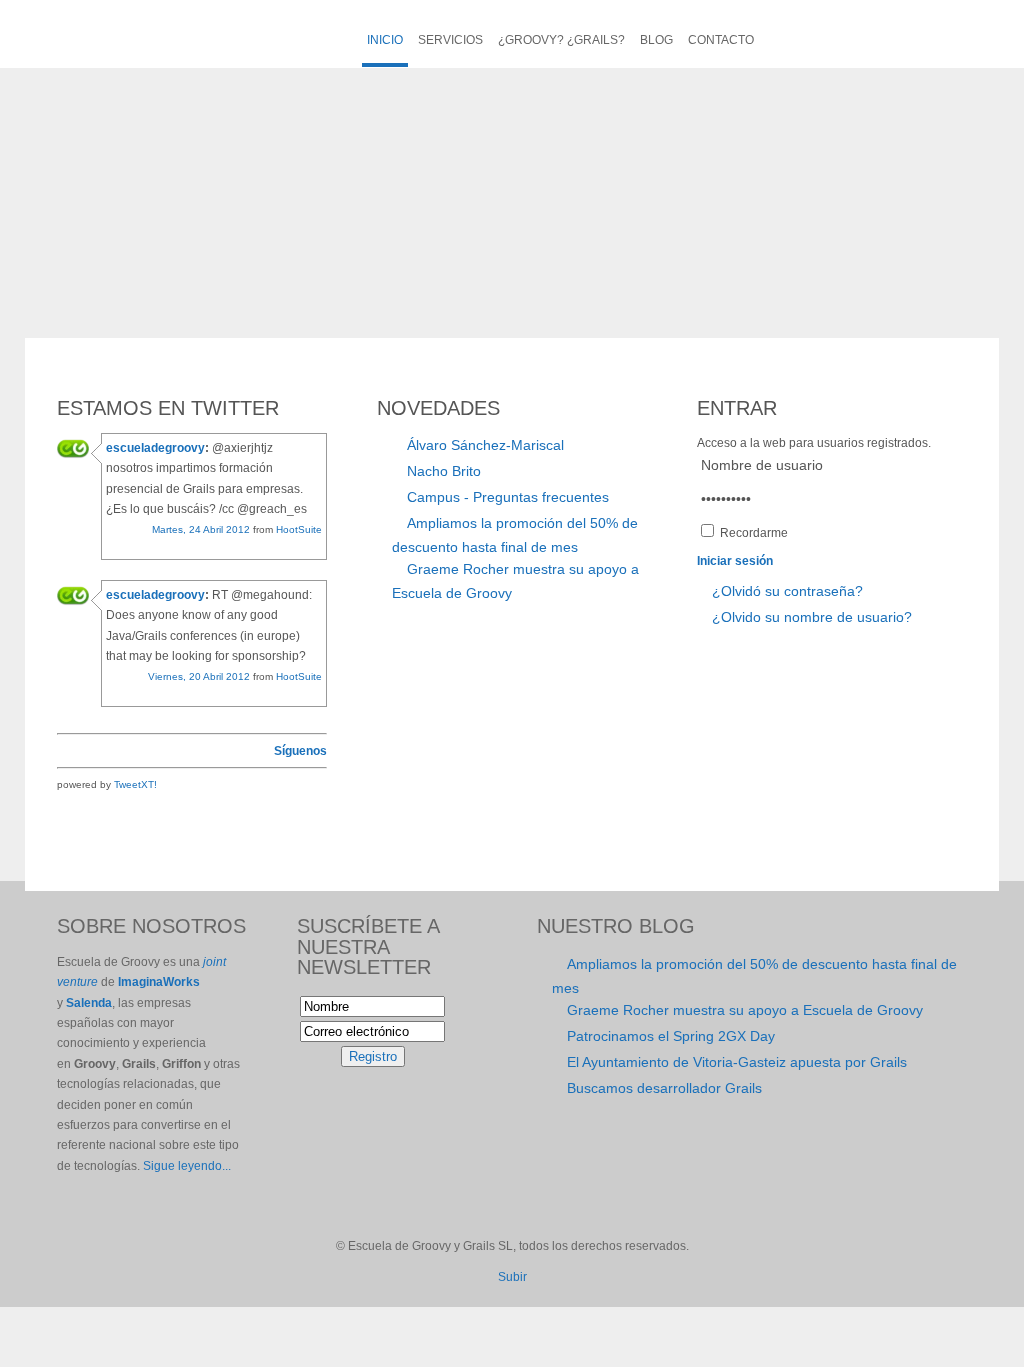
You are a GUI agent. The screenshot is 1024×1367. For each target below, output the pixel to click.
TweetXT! (135, 784)
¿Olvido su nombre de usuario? (812, 617)
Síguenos (300, 751)
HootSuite (299, 529)
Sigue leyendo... (187, 1166)
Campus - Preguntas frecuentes (508, 497)
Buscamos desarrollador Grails (664, 1088)
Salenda (89, 1003)
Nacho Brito (444, 471)
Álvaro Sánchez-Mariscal (485, 445)
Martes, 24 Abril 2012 (201, 529)
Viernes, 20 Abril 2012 (199, 676)
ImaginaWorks (159, 982)
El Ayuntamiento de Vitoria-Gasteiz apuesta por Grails (737, 1062)
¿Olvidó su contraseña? (787, 591)
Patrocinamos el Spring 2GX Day (671, 1036)
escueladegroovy (155, 448)
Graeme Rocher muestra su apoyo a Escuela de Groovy (745, 1010)
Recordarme (754, 533)
